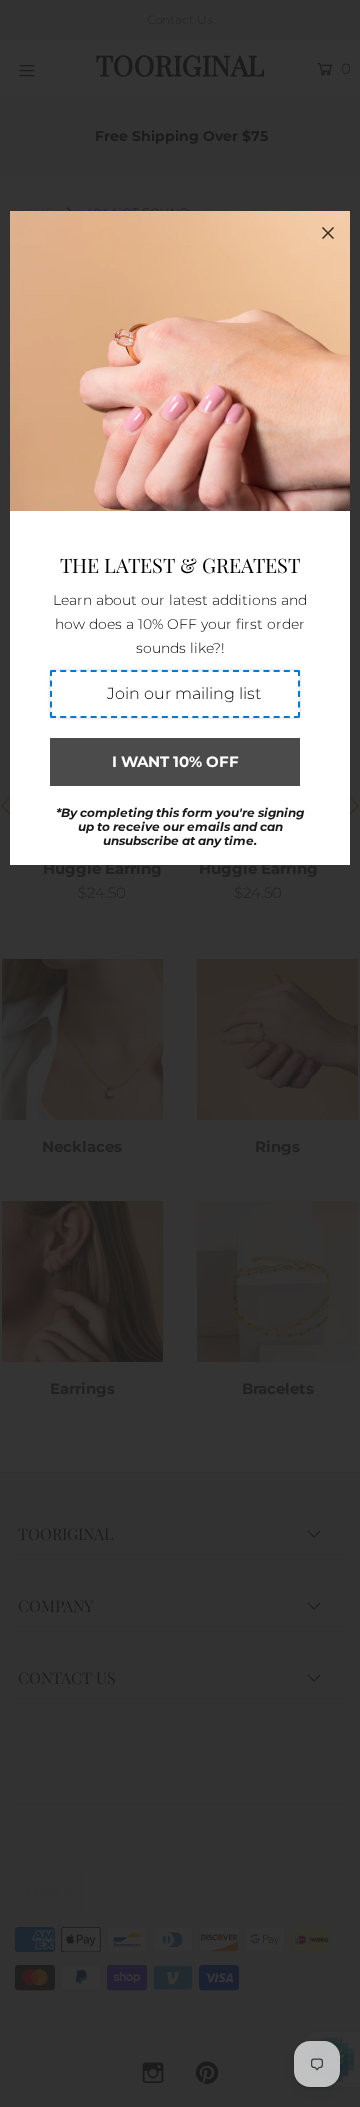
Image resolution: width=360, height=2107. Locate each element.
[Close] (328, 233)
